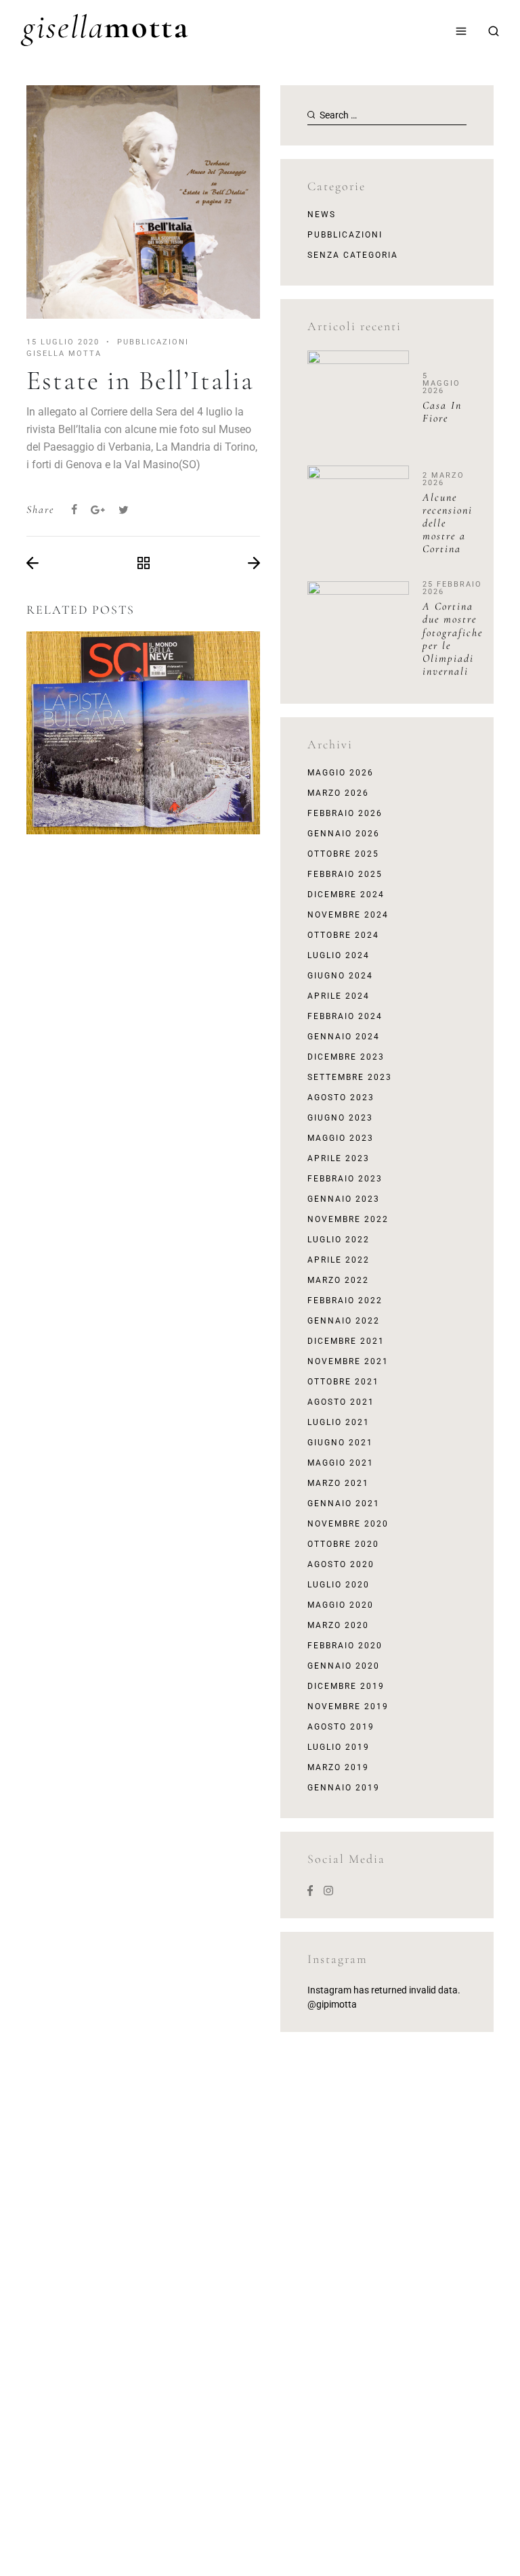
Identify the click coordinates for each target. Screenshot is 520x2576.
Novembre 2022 (348, 1219)
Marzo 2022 (338, 1280)
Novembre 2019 (348, 1707)
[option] (143, 733)
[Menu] (461, 31)
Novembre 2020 (348, 1524)
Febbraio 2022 (345, 1301)
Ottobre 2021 (343, 1382)
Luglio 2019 (339, 1747)
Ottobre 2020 (343, 1544)
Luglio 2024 (339, 955)
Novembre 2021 (348, 1361)
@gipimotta (332, 2004)
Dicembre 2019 (346, 1686)
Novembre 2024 (348, 915)
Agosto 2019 (341, 1727)
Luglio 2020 (339, 1585)
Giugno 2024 (340, 976)
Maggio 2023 (341, 1138)
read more (143, 773)
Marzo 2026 (338, 793)
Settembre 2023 (350, 1077)
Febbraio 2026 (345, 813)
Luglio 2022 (339, 1240)
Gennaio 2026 (344, 834)
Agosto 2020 (341, 1564)
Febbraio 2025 (345, 874)
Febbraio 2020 (345, 1646)
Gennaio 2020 (344, 1666)
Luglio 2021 (339, 1422)
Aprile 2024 (339, 996)
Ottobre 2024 (343, 935)
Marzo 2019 (338, 1767)
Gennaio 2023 (344, 1199)
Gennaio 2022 (344, 1321)
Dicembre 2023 (346, 1057)
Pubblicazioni (345, 235)
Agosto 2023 (341, 1098)
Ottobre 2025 (343, 854)
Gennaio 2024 (344, 1037)
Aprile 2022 (339, 1260)
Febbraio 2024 (345, 1016)
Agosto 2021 (341, 1402)
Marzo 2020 (338, 1625)
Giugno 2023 (340, 1118)
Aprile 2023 (339, 1158)
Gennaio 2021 (344, 1504)
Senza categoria (353, 255)
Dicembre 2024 (346, 895)
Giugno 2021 (340, 1443)
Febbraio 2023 (345, 1179)
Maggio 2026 (341, 773)
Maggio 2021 (341, 1463)
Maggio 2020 (341, 1605)
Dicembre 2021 (346, 1341)
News (322, 214)
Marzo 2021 (338, 1483)
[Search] (494, 31)
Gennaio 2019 (344, 1788)
